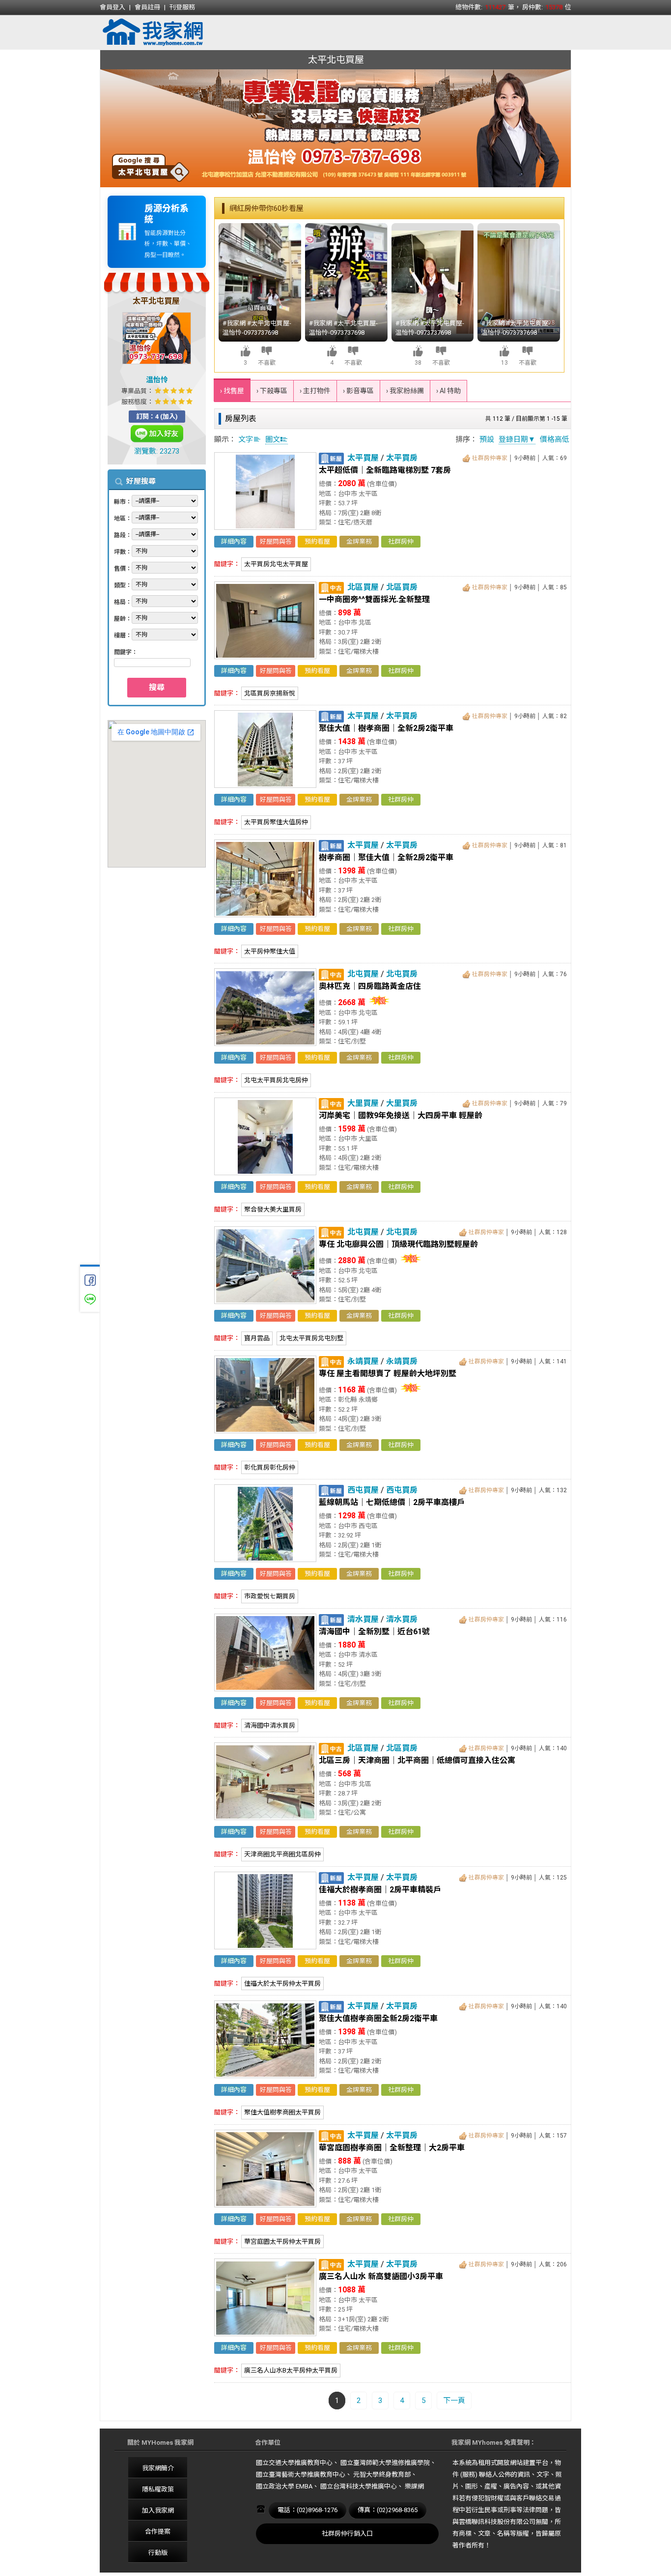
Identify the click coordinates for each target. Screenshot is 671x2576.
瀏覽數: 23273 (157, 451)
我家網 (178, 32)
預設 (487, 439)
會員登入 (112, 7)
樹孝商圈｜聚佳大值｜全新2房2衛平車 (386, 857)
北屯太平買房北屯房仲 (276, 1080)
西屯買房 (402, 1490)
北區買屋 (363, 587)
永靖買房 (402, 1361)
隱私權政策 (158, 2489)
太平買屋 (363, 458)
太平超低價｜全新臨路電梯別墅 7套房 (385, 470)
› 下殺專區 (272, 391)
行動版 (158, 2553)
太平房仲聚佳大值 (270, 951)
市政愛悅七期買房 (270, 1596)
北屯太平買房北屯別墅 (311, 1338)
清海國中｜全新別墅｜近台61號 (374, 1632)
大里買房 (402, 1103)
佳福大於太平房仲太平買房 (282, 1983)
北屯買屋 (363, 974)
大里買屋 (363, 1103)
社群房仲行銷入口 (347, 2533)
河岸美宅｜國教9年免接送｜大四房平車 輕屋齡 (401, 1115)
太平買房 (402, 458)
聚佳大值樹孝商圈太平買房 (282, 2112)
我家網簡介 (158, 2468)
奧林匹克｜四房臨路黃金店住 (370, 986)
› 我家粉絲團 (405, 391)
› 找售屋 (232, 391)
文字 (246, 439)
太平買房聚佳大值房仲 (276, 822)
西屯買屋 (363, 1490)
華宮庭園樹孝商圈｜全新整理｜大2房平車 (392, 2148)
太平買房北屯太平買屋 (276, 564)
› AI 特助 (448, 391)
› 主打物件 (315, 391)
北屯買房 (402, 974)
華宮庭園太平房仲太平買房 (282, 2242)
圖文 (273, 439)
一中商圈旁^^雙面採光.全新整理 (374, 599)
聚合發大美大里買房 (273, 1209)
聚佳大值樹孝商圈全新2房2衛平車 (378, 2018)
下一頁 (454, 2401)
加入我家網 (158, 2510)
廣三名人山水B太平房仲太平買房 (291, 2370)
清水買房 (402, 1619)
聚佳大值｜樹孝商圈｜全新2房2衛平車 (386, 728)
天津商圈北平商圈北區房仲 (282, 1854)
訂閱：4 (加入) (157, 417)
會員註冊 (147, 7)
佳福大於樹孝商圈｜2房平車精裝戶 (380, 1890)
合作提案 (158, 2532)
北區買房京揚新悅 (270, 693)
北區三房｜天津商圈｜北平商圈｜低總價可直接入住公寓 (417, 1760)
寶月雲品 (257, 1338)
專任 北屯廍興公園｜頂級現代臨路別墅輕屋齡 (398, 1244)
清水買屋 (363, 1619)
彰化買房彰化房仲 (270, 1467)
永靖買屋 (363, 1361)
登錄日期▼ (517, 439)
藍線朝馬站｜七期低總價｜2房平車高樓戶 (392, 1502)
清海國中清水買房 (270, 1725)
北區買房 (402, 587)
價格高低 (555, 439)
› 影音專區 (358, 391)
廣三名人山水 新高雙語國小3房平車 (381, 2276)
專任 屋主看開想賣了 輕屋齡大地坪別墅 (388, 1374)
